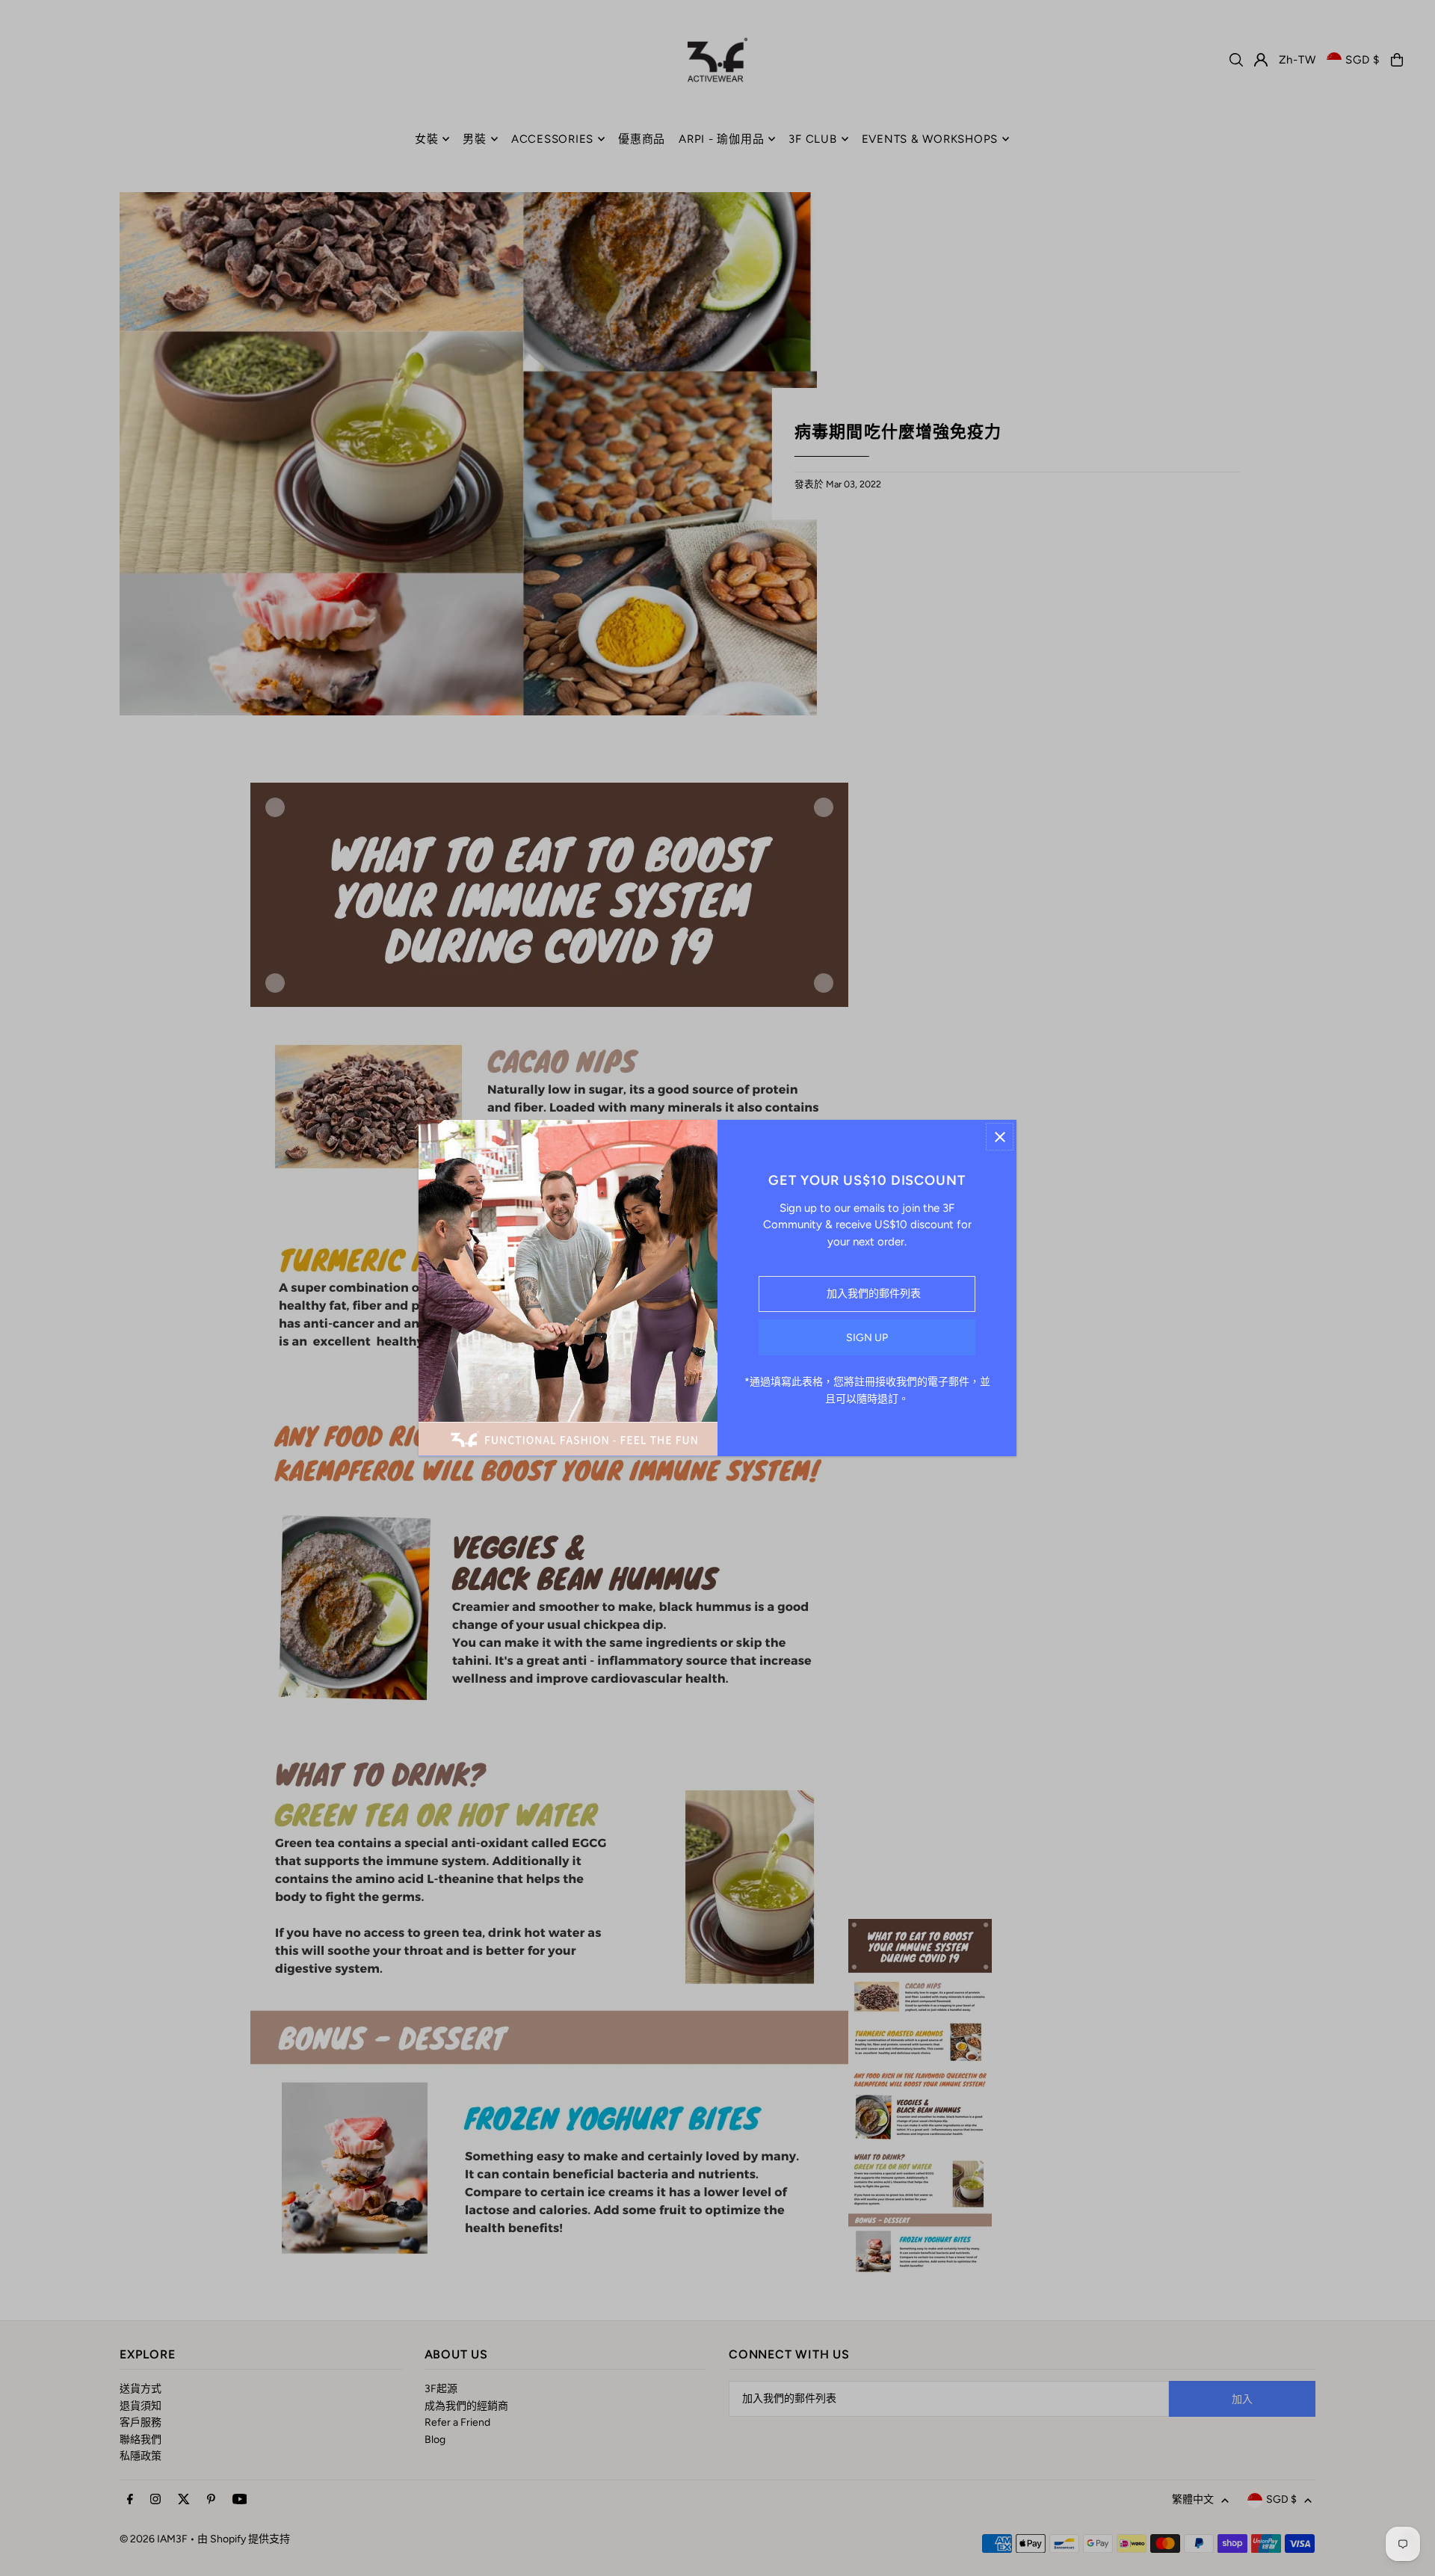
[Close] (1000, 1137)
